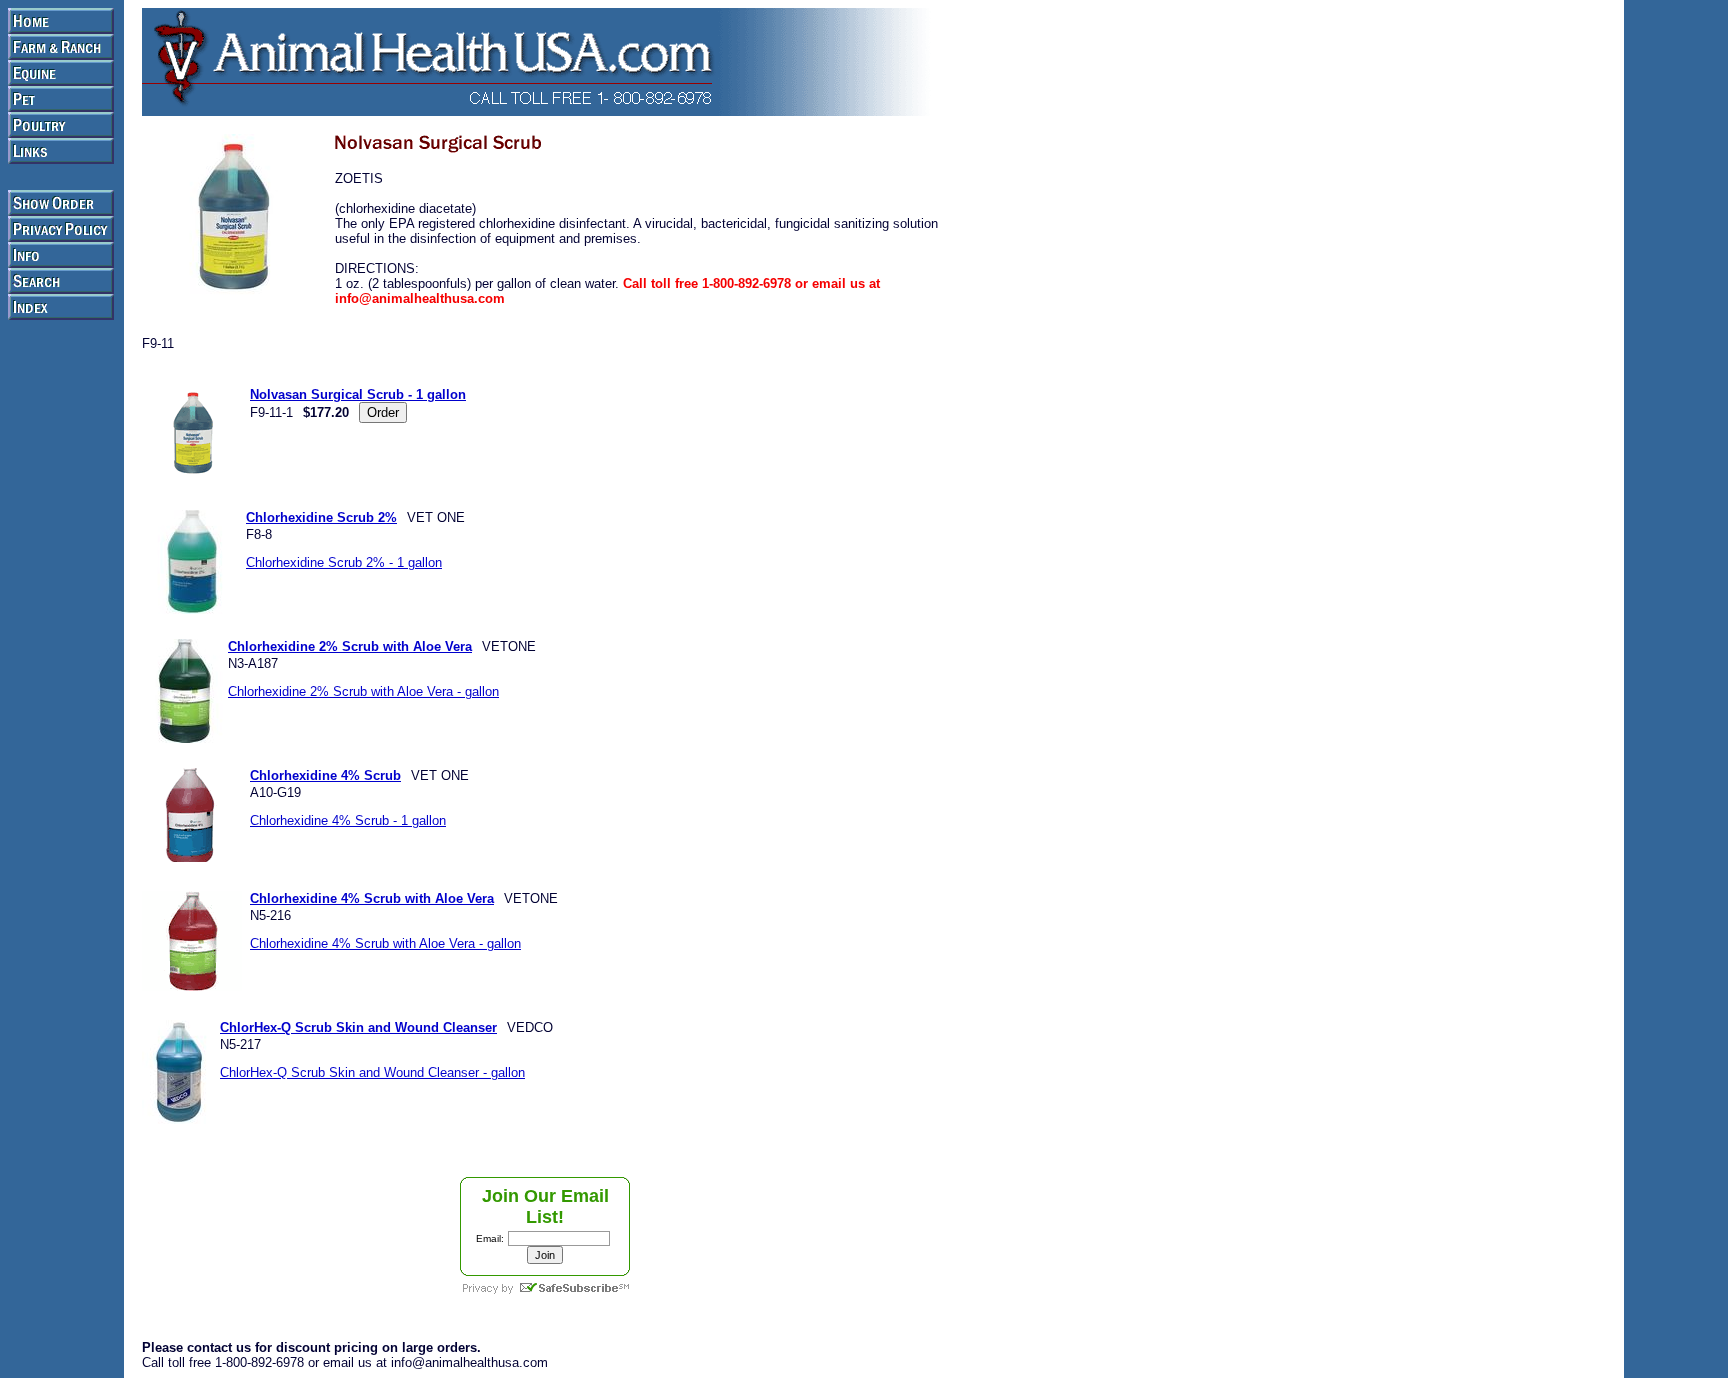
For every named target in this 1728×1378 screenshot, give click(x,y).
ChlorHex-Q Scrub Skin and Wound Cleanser (358, 1027)
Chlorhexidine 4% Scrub (325, 775)
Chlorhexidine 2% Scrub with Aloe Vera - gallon (363, 691)
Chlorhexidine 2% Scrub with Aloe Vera (350, 646)
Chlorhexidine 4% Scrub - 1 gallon (348, 820)
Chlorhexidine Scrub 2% (321, 517)
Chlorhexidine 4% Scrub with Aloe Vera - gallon (385, 943)
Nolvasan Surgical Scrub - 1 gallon (358, 394)
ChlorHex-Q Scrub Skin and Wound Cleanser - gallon (372, 1072)
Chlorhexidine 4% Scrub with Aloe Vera (372, 898)
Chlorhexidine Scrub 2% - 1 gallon (344, 562)
